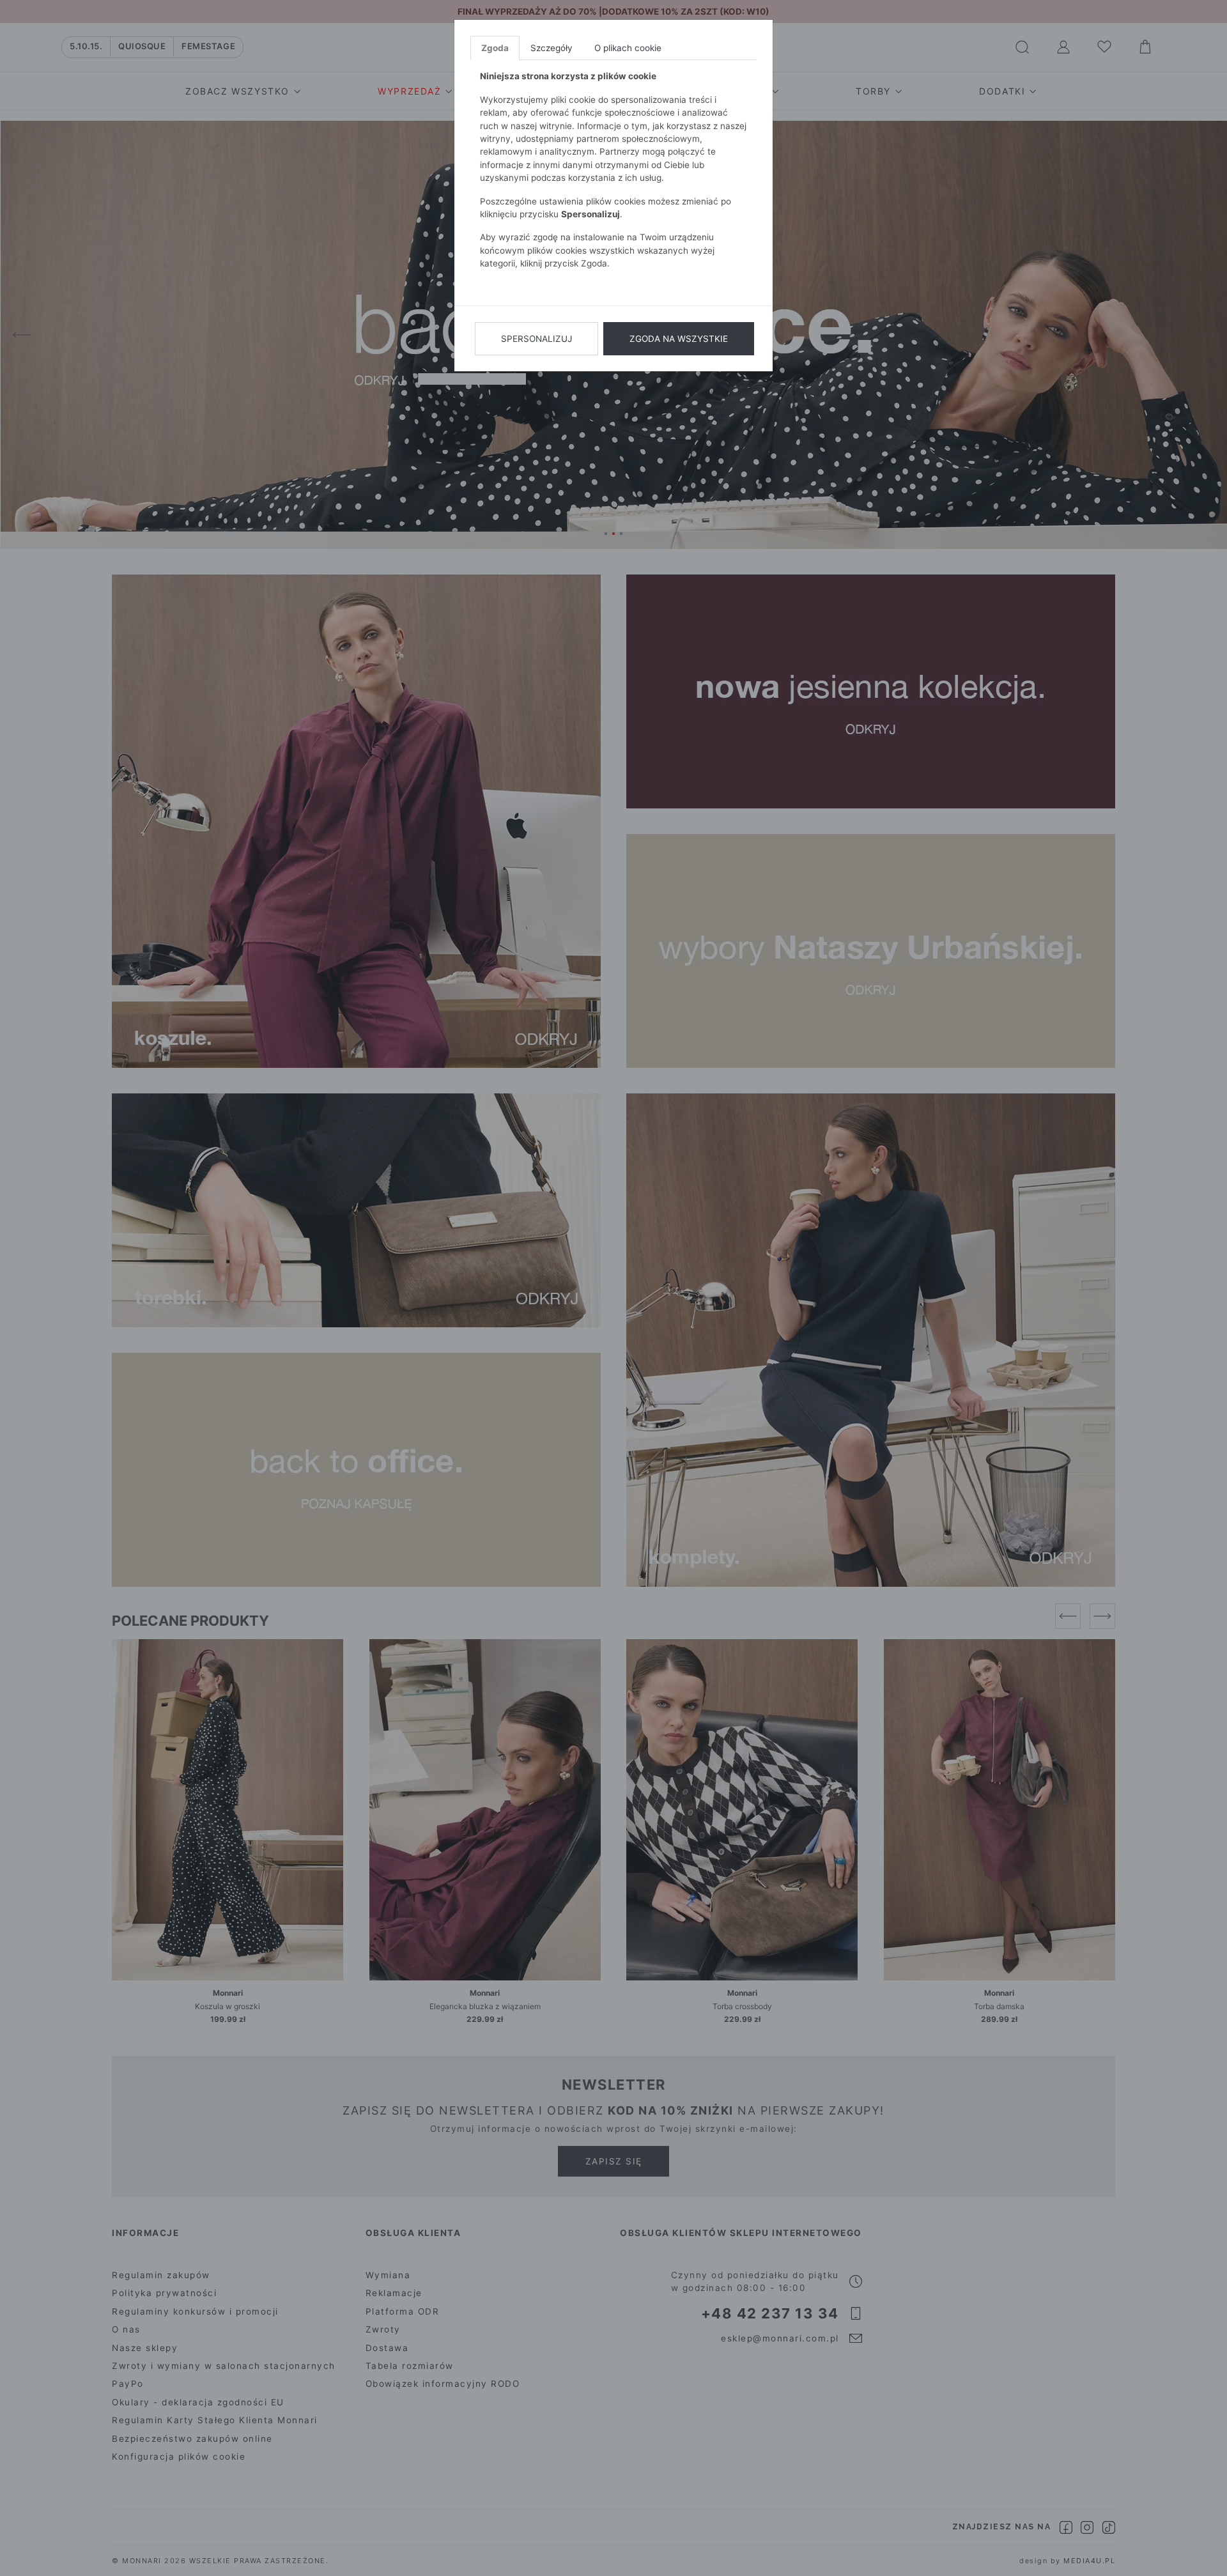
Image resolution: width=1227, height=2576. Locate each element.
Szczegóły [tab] (552, 48)
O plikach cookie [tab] (628, 48)
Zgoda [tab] (495, 48)
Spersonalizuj (536, 339)
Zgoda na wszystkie (679, 339)
